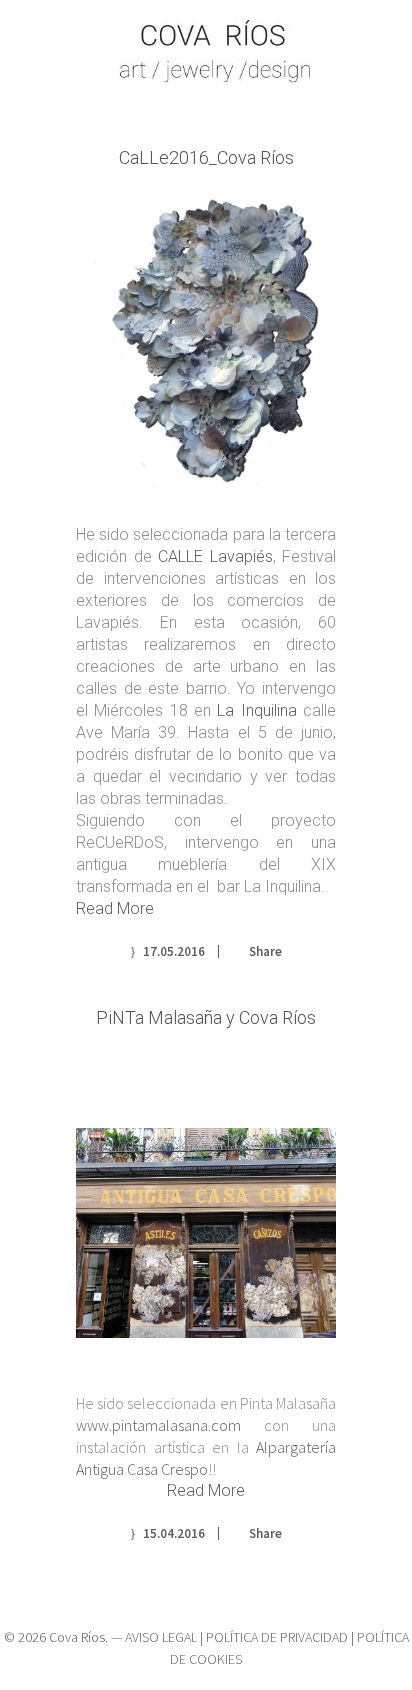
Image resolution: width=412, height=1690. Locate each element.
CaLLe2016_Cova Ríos (206, 157)
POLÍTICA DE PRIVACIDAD (277, 1637)
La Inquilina (256, 710)
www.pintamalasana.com (158, 1425)
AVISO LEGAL (161, 1637)
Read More (115, 908)
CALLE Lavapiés (215, 556)
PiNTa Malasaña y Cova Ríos (206, 1017)
